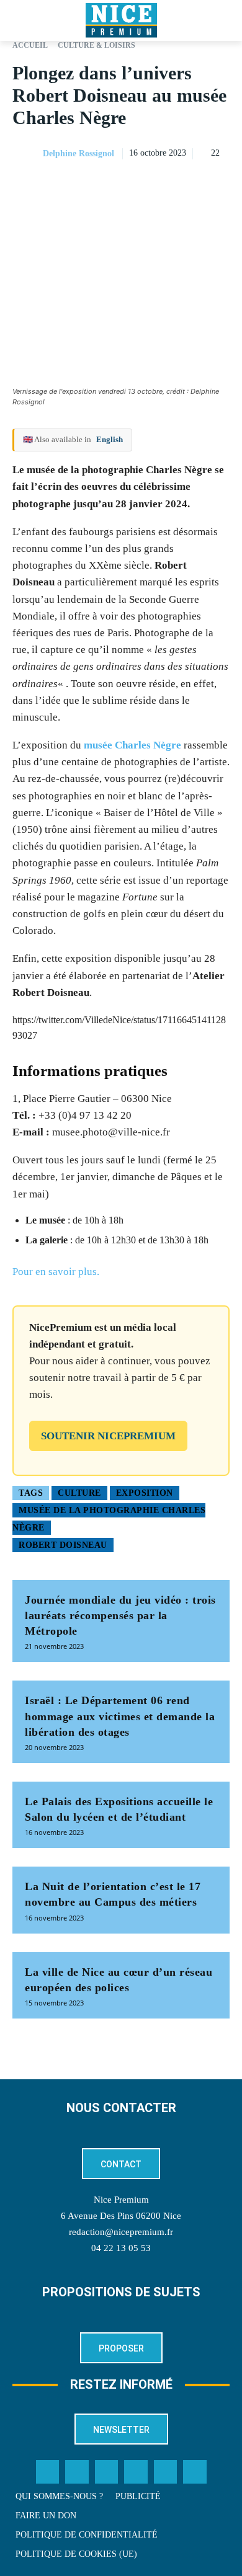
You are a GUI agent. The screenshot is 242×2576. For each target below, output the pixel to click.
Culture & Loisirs (96, 45)
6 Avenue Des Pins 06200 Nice (121, 2216)
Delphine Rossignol (78, 153)
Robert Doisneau (63, 1545)
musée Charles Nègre (132, 745)
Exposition (145, 1493)
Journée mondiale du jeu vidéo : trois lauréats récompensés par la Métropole (120, 1615)
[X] (160, 185)
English (110, 439)
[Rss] (195, 2472)
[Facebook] (132, 185)
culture (79, 1493)
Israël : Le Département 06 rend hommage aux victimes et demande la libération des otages (120, 1716)
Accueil (30, 45)
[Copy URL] (103, 185)
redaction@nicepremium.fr (121, 2232)
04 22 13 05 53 (121, 2248)
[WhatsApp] (189, 185)
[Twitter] (77, 2472)
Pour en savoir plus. (56, 1272)
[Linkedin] (217, 185)
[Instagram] (107, 2472)
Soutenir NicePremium (108, 1436)
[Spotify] (166, 2472)
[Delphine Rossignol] (27, 154)
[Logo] (121, 20)
